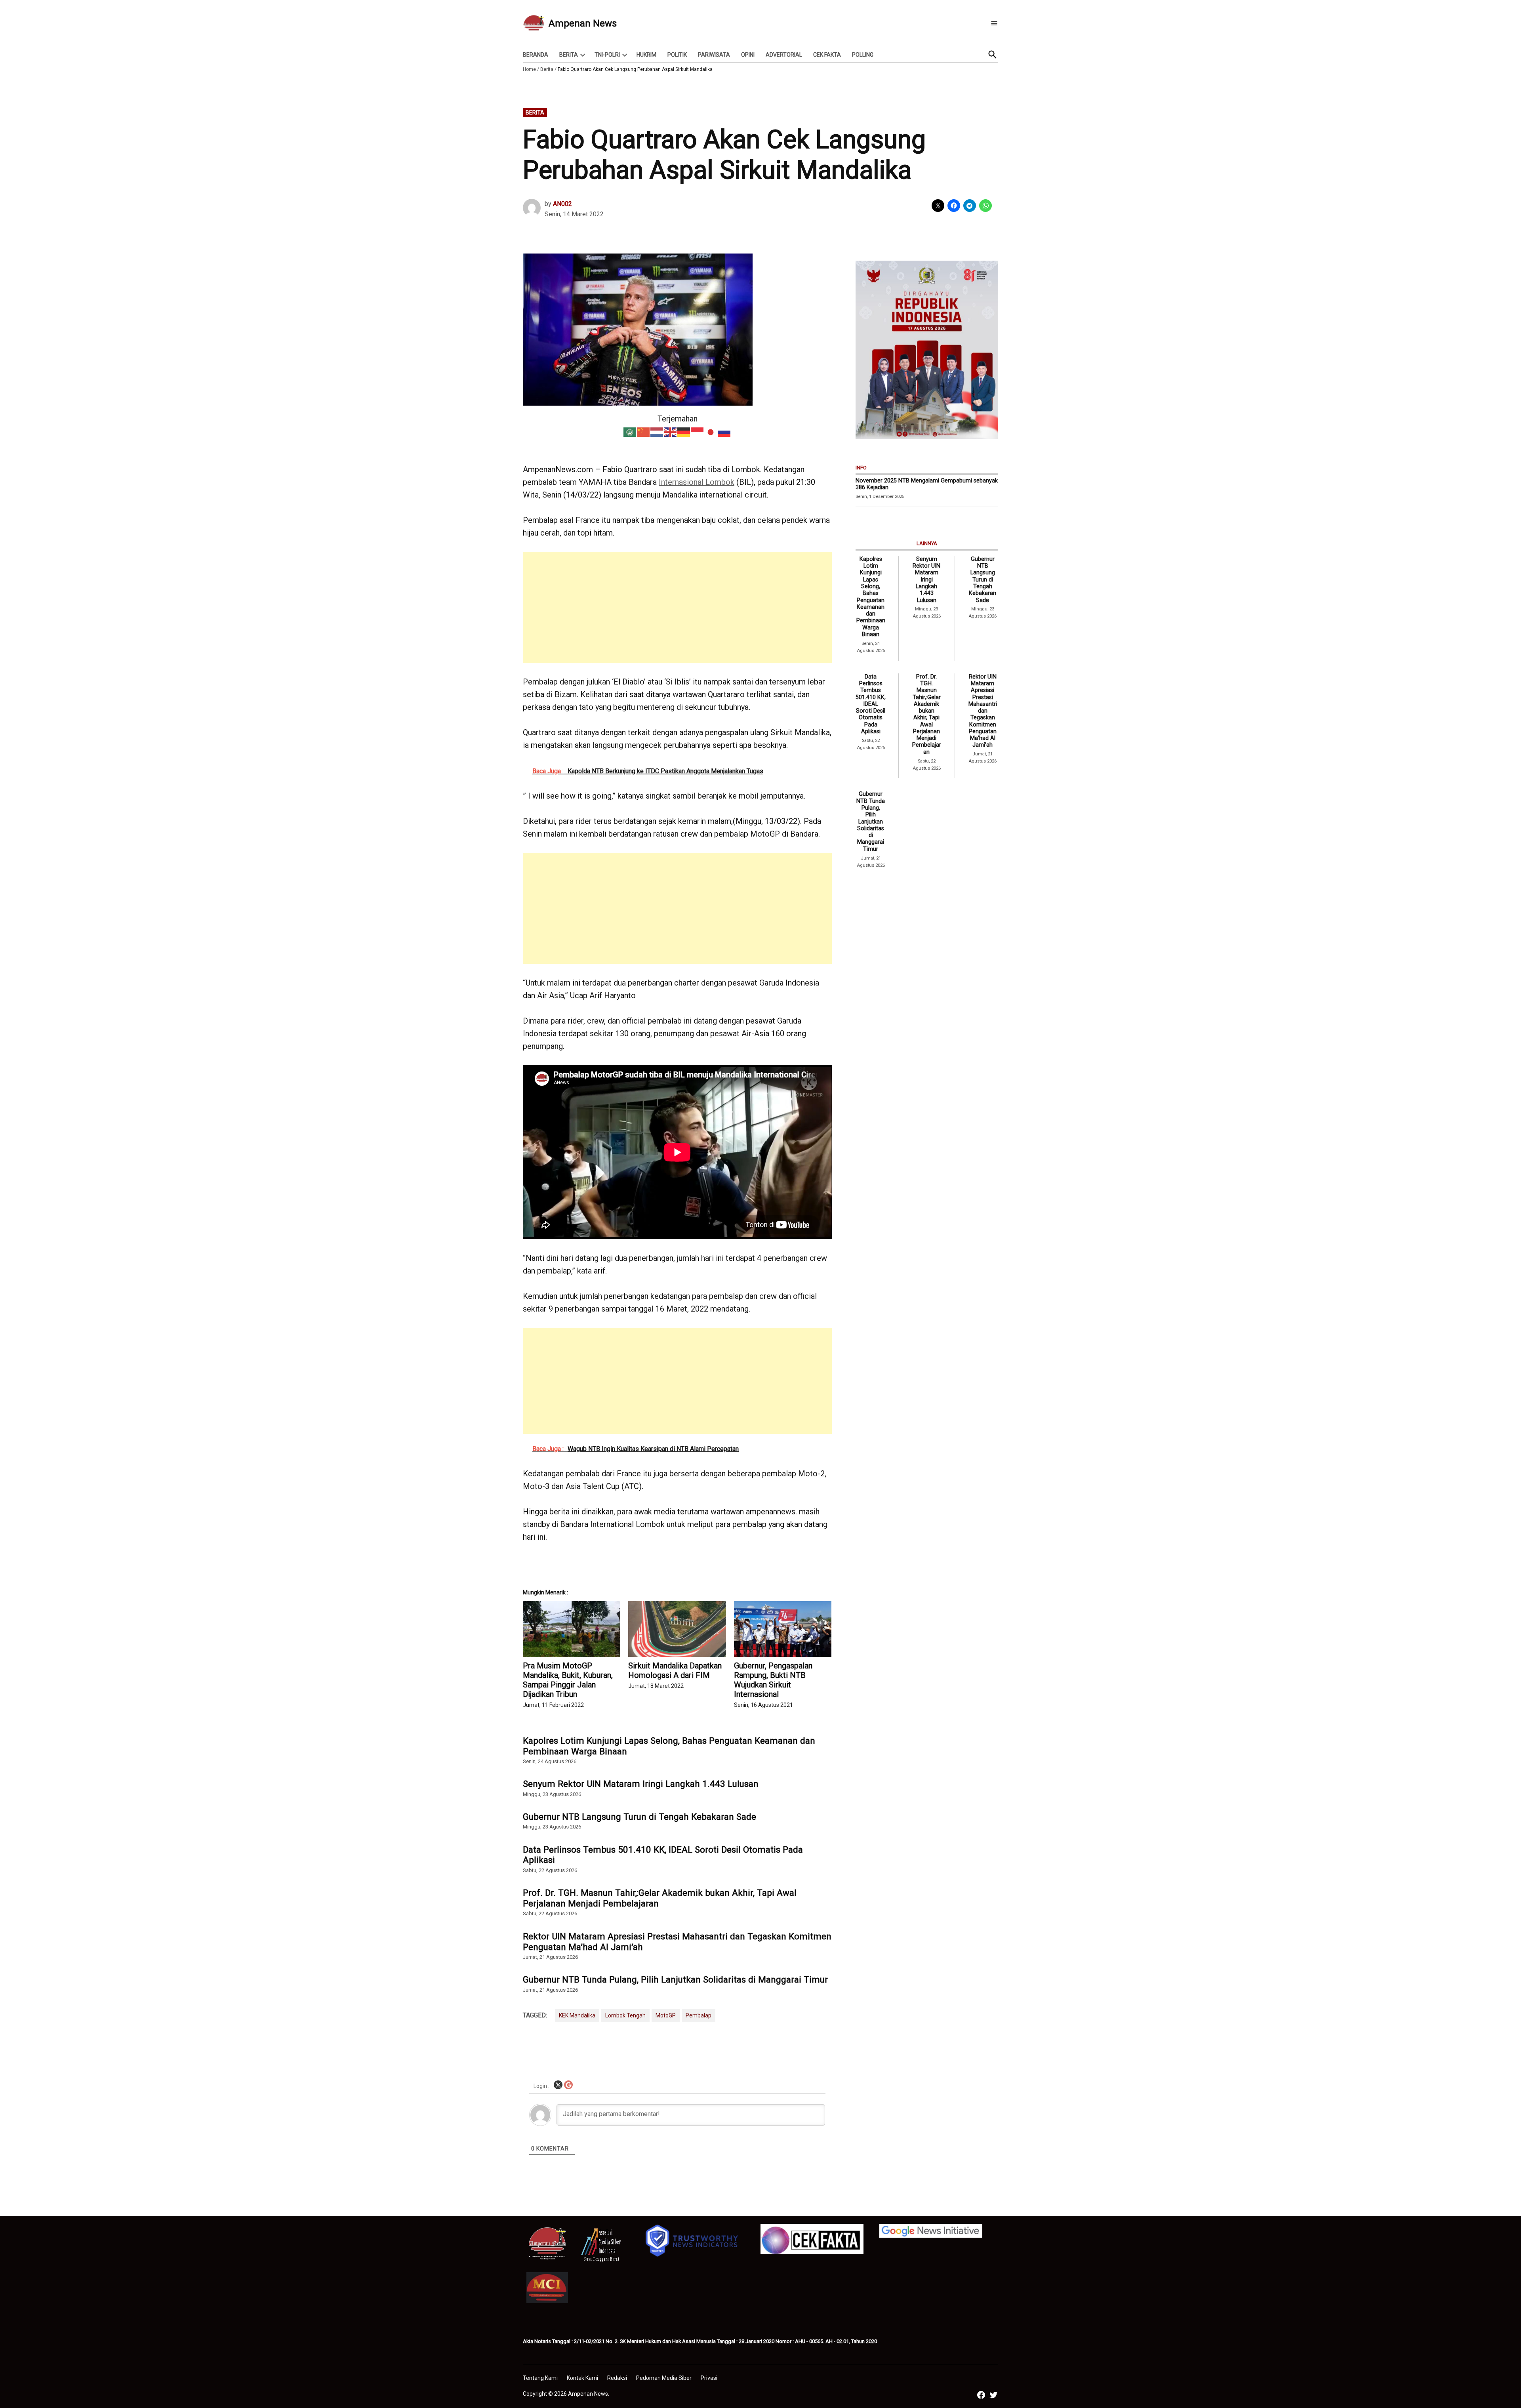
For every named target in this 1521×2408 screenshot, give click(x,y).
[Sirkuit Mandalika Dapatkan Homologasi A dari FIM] (677, 1629)
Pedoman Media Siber (664, 2378)
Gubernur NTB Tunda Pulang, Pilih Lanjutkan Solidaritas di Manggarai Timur (675, 1979)
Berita (547, 69)
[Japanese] (711, 431)
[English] (671, 431)
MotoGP (666, 2015)
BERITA (569, 55)
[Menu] (994, 24)
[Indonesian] (698, 431)
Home (529, 69)
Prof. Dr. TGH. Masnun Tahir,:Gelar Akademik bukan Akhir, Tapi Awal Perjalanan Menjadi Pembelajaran (660, 1898)
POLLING (863, 55)
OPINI (748, 55)
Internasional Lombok (697, 482)
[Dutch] (657, 431)
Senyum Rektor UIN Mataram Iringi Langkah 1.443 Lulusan (641, 1784)
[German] (684, 431)
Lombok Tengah (625, 2015)
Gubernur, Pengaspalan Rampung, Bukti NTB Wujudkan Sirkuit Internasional (773, 1680)
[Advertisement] (677, 607)
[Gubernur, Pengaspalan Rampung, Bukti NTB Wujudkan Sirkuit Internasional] (783, 1629)
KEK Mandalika (577, 2015)
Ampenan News (583, 23)
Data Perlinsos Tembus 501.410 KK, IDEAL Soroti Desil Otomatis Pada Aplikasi (663, 1855)
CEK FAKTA (827, 55)
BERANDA (536, 55)
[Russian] (724, 431)
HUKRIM (646, 55)
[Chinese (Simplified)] (644, 431)
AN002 (562, 204)
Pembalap (699, 2015)
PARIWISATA (714, 55)
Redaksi (617, 2378)
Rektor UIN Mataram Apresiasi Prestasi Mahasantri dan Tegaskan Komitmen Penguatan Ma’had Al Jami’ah (677, 1942)
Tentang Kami (540, 2378)
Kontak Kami (582, 2378)
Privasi (709, 2378)
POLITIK (677, 55)
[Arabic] (630, 431)
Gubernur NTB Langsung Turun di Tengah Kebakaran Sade (639, 1817)
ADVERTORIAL (784, 55)
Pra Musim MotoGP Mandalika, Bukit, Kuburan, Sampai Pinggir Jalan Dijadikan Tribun (568, 1680)
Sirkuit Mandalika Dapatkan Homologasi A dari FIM (675, 1670)
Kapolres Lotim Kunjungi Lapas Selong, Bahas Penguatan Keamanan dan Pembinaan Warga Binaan (669, 1746)
